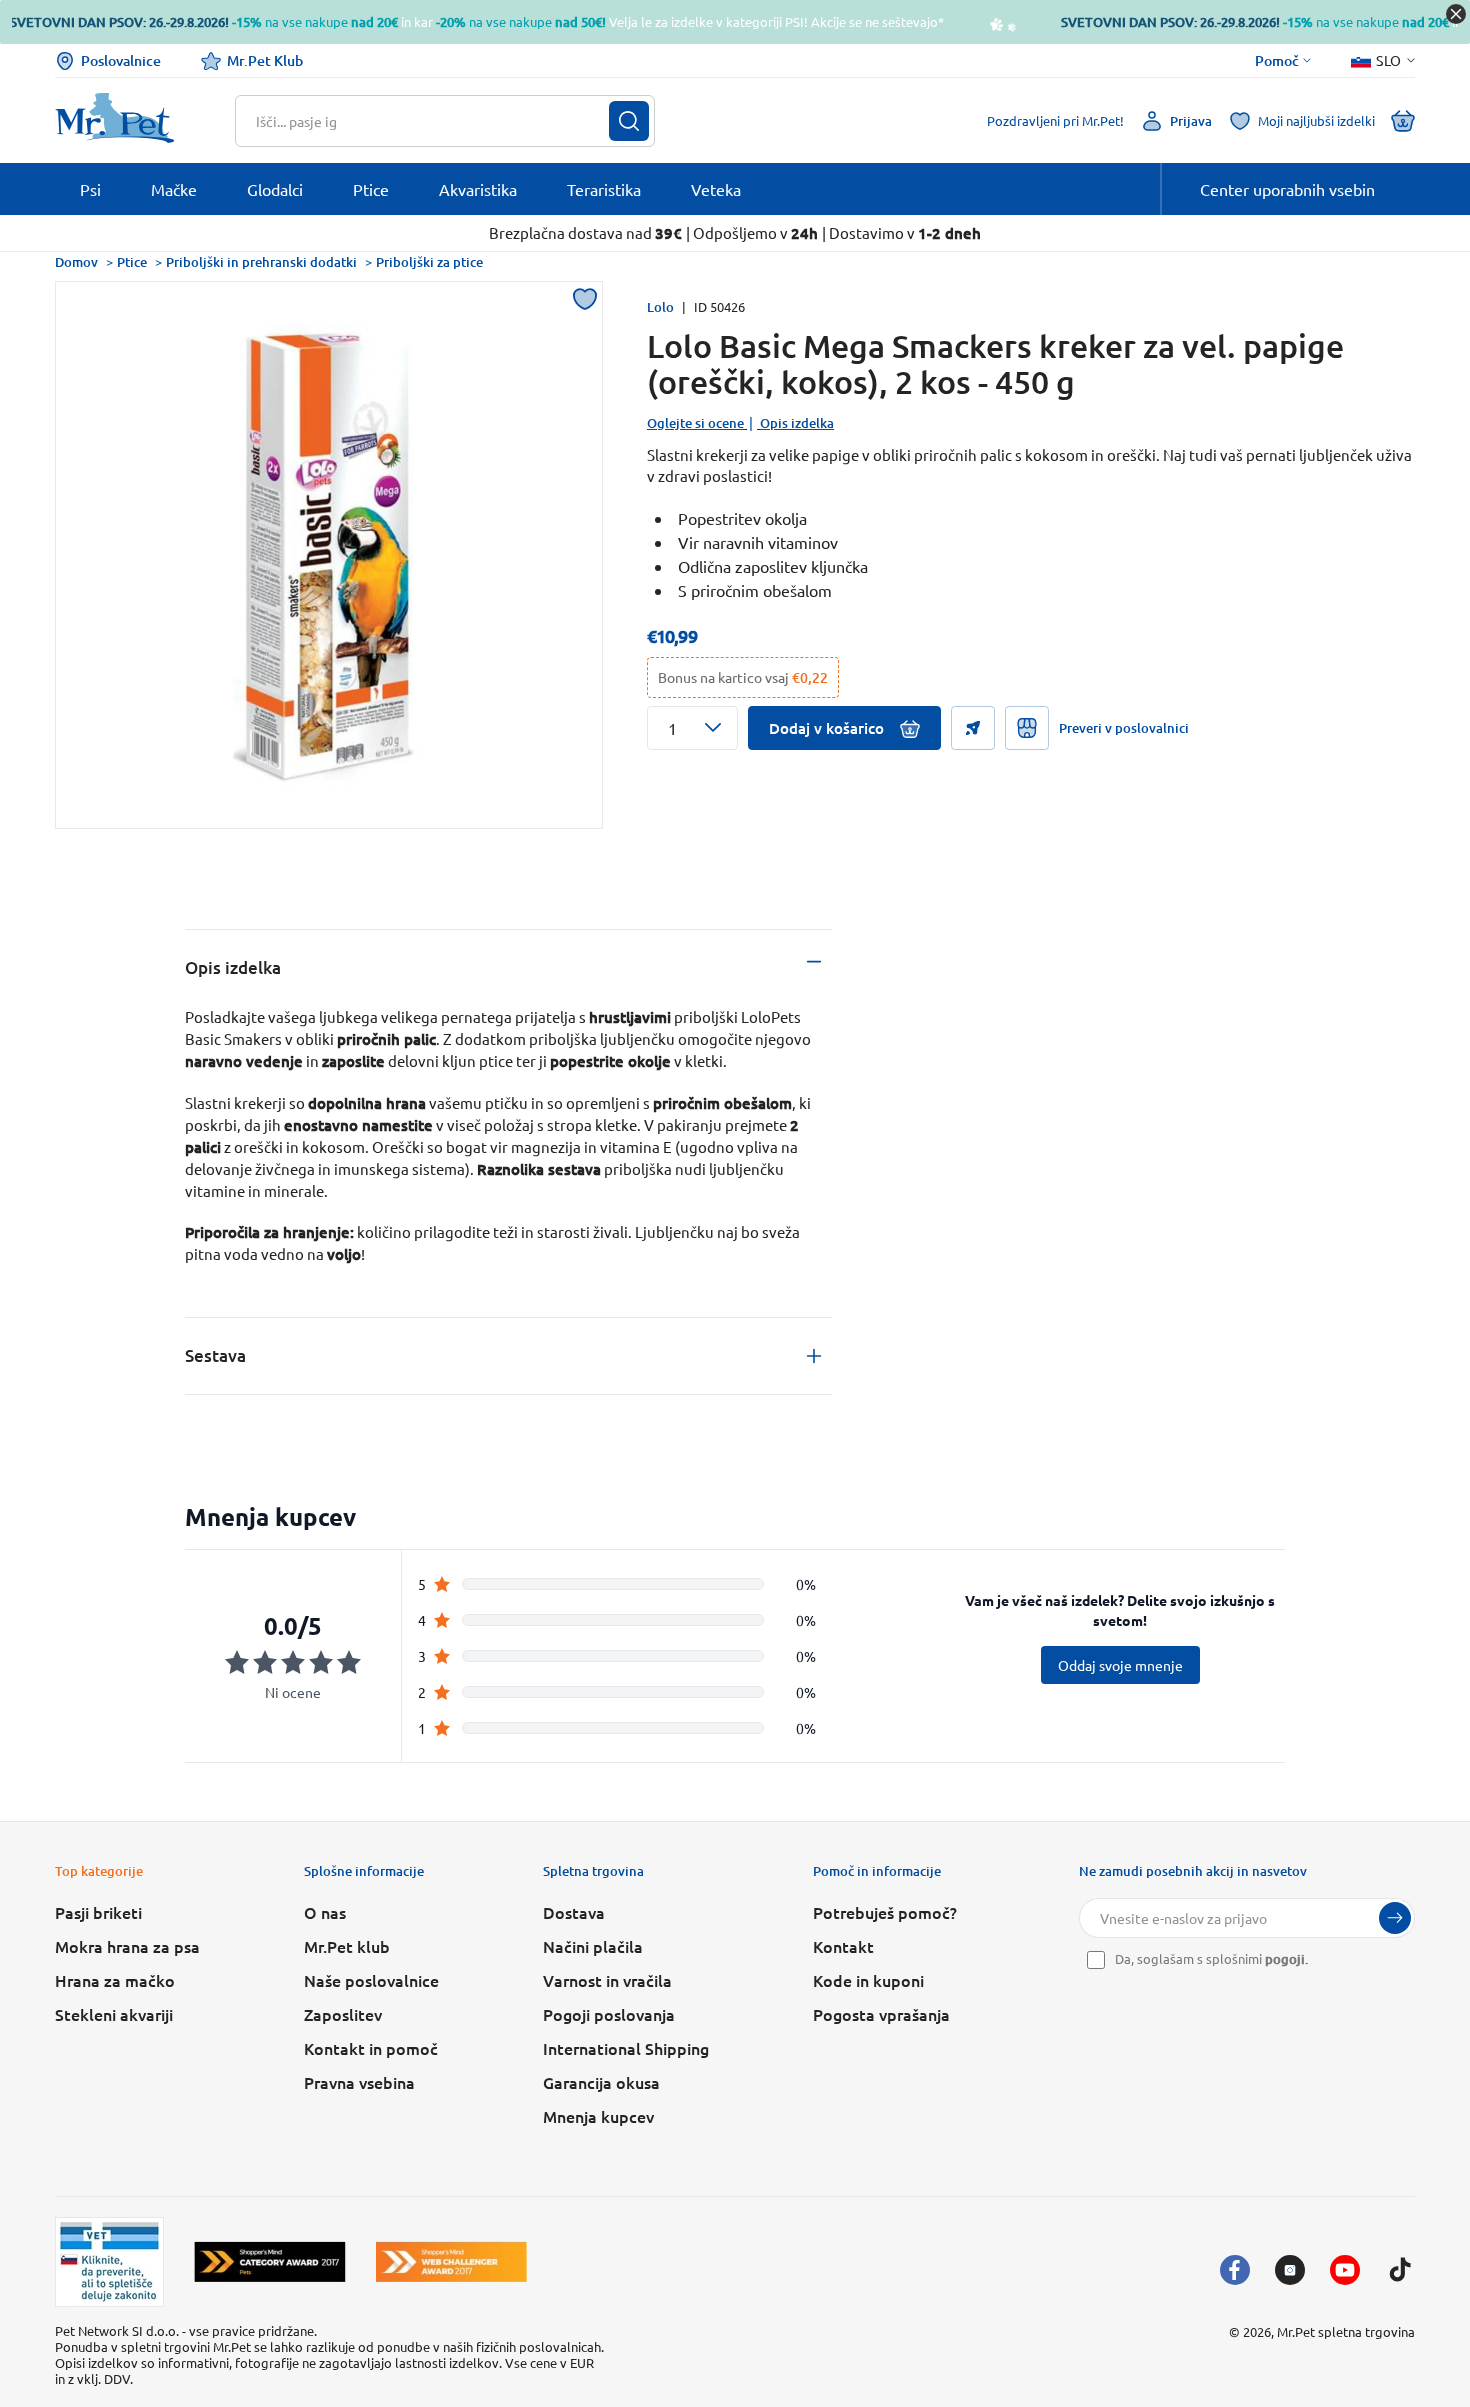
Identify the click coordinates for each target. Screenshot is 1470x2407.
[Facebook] (1235, 2270)
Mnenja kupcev (598, 2116)
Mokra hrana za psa (127, 1946)
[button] (692, 728)
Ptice (132, 262)
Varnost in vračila (607, 1980)
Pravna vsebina (359, 2082)
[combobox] (432, 121)
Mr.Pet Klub (265, 60)
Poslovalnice (121, 60)
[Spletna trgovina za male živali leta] (270, 2261)
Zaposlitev (343, 2014)
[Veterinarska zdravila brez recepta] (109, 2262)
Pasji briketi (98, 1912)
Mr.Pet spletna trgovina (1346, 2331)
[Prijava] (1395, 1918)
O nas (325, 1912)
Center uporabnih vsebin (1287, 189)
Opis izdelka (797, 423)
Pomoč (1277, 61)
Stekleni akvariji (114, 2014)
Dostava (574, 1912)
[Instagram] (1290, 2270)
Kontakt (843, 1946)
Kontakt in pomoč (371, 2048)
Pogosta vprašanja (881, 2014)
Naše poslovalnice (371, 1980)
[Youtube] (1345, 2270)
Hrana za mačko (115, 1980)
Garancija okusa (601, 2082)
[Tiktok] (1400, 2270)
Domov (76, 262)
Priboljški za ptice (429, 262)
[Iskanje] (629, 121)
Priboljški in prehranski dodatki (261, 262)
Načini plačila (593, 1946)
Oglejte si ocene (695, 423)
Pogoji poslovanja (609, 2014)
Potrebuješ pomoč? (885, 1912)
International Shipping (626, 2048)
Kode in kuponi (868, 1980)
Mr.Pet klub (347, 1946)
